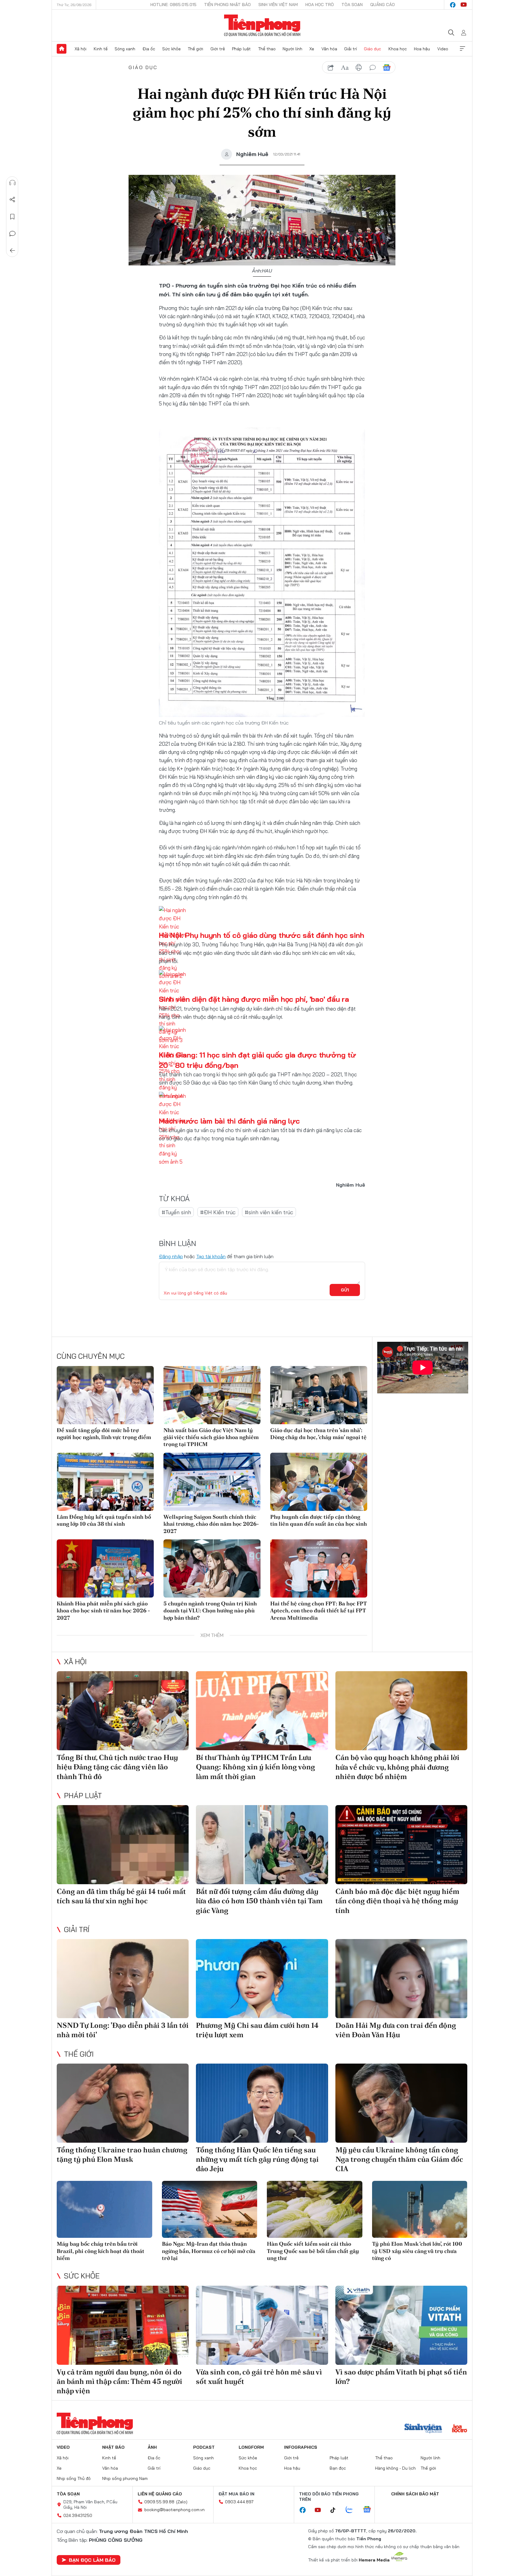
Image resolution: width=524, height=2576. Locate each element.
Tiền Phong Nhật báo (227, 5)
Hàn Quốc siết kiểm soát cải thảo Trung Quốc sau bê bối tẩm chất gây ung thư (313, 2251)
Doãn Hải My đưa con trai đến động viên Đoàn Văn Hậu (396, 2030)
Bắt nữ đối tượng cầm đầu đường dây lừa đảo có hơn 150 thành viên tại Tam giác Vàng (259, 1901)
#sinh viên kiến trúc (269, 1212)
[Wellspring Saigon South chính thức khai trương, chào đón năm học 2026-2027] (212, 1482)
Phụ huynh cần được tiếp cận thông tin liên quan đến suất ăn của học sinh (319, 1520)
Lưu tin (12, 217)
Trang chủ (62, 49)
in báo (359, 68)
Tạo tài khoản (211, 1256)
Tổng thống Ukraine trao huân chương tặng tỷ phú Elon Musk (122, 2154)
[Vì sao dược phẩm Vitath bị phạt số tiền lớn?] (401, 2325)
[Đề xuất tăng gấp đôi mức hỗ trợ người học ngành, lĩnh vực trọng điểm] (105, 1395)
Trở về (12, 251)
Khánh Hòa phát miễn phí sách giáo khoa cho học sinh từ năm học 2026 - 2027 (103, 1611)
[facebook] (453, 5)
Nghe (12, 183)
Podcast (204, 2447)
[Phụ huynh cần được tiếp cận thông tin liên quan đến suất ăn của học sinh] (319, 1482)
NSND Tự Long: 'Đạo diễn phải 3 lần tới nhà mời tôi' (123, 2030)
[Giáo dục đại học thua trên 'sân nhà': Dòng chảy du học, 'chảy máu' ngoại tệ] (319, 1395)
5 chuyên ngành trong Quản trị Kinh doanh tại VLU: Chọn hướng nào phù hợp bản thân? (210, 1611)
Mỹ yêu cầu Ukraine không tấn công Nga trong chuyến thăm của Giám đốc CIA (399, 2159)
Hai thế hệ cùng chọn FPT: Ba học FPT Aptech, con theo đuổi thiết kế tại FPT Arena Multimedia (318, 1611)
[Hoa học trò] (460, 2429)
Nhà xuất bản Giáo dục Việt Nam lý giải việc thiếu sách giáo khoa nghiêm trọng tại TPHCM (211, 1437)
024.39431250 (78, 2515)
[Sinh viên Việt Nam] (423, 2429)
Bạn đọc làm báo (92, 2560)
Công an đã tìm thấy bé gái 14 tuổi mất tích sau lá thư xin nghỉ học (121, 1896)
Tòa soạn (352, 5)
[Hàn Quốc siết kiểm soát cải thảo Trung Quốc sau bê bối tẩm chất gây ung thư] (315, 2209)
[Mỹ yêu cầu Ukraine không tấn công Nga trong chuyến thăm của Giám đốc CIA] (401, 2103)
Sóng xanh (125, 49)
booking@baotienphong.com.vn (175, 2510)
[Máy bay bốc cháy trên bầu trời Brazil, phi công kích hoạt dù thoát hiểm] (104, 2209)
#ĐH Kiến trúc (218, 1212)
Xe (312, 49)
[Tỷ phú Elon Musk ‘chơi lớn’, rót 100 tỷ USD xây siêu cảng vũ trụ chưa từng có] (420, 2209)
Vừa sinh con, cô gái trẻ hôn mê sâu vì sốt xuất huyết (259, 2377)
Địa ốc (149, 49)
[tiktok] (336, 2510)
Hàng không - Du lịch (395, 2468)
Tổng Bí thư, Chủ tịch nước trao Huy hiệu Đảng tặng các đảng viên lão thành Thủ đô (117, 1767)
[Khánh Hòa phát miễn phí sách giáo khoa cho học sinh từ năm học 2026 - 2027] (105, 1568)
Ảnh (152, 2447)
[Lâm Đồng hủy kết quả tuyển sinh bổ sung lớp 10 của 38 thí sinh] (105, 1482)
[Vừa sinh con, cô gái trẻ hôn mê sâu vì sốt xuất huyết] (262, 2325)
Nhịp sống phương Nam (125, 2478)
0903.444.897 (239, 2502)
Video (443, 49)
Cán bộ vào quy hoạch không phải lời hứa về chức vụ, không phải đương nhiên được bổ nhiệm (397, 1767)
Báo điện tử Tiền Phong (262, 25)
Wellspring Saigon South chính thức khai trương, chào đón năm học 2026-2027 (211, 1524)
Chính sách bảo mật (415, 2494)
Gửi (345, 1290)
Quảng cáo (383, 5)
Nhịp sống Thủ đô (74, 2478)
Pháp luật (241, 49)
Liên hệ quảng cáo (160, 2494)
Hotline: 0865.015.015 (173, 5)
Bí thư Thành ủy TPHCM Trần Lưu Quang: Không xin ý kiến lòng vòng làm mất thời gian (255, 1767)
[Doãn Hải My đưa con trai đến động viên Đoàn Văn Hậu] (401, 1979)
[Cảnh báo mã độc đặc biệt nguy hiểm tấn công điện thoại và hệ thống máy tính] (401, 1845)
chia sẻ (331, 68)
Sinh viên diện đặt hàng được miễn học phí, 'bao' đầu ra (254, 999)
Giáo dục (373, 49)
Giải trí (351, 49)
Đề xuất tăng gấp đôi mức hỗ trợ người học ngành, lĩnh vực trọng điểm (104, 1434)
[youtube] (464, 5)
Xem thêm (462, 49)
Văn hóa (329, 49)
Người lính (292, 49)
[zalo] (352, 2510)
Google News (387, 68)
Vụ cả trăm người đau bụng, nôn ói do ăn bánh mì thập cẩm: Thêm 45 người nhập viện (119, 2381)
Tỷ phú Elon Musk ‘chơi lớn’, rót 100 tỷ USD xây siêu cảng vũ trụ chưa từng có (417, 2251)
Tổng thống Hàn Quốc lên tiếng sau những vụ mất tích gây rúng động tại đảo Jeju (257, 2159)
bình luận (373, 68)
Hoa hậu (422, 49)
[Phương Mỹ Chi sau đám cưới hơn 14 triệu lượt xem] (262, 1979)
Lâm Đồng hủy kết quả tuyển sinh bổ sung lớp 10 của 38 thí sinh (104, 1520)
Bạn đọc (338, 2468)
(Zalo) (182, 2502)
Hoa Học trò (320, 5)
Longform (251, 2447)
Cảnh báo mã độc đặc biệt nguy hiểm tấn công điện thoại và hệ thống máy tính (397, 1901)
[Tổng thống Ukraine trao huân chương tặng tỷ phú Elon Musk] (123, 2103)
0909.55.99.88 (159, 2502)
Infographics (301, 2447)
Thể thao (267, 49)
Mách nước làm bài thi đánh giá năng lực (229, 1121)
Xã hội (81, 49)
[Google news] (370, 2510)
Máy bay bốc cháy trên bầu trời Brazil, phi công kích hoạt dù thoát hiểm (101, 2251)
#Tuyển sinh (176, 1212)
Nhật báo (113, 2447)
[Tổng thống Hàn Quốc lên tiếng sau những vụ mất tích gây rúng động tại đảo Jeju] (262, 2103)
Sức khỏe (171, 49)
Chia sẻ (12, 200)
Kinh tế (101, 49)
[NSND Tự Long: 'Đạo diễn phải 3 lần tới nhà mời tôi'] (123, 1979)
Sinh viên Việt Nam (278, 5)
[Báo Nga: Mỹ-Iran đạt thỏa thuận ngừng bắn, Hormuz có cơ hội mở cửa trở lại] (210, 2209)
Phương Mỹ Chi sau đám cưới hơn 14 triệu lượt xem (257, 2030)
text (345, 68)
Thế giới (195, 49)
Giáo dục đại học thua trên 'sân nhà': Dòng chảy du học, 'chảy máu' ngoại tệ (318, 1434)
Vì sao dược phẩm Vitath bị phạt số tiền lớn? (401, 2377)
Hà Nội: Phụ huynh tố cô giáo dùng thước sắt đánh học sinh (261, 935)
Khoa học (398, 49)
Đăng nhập (171, 1256)
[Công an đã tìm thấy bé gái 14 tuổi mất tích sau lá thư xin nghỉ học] (123, 1845)
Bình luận (12, 234)
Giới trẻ (218, 49)
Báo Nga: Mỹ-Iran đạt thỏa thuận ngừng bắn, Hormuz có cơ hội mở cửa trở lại (209, 2251)
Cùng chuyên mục (91, 1356)
